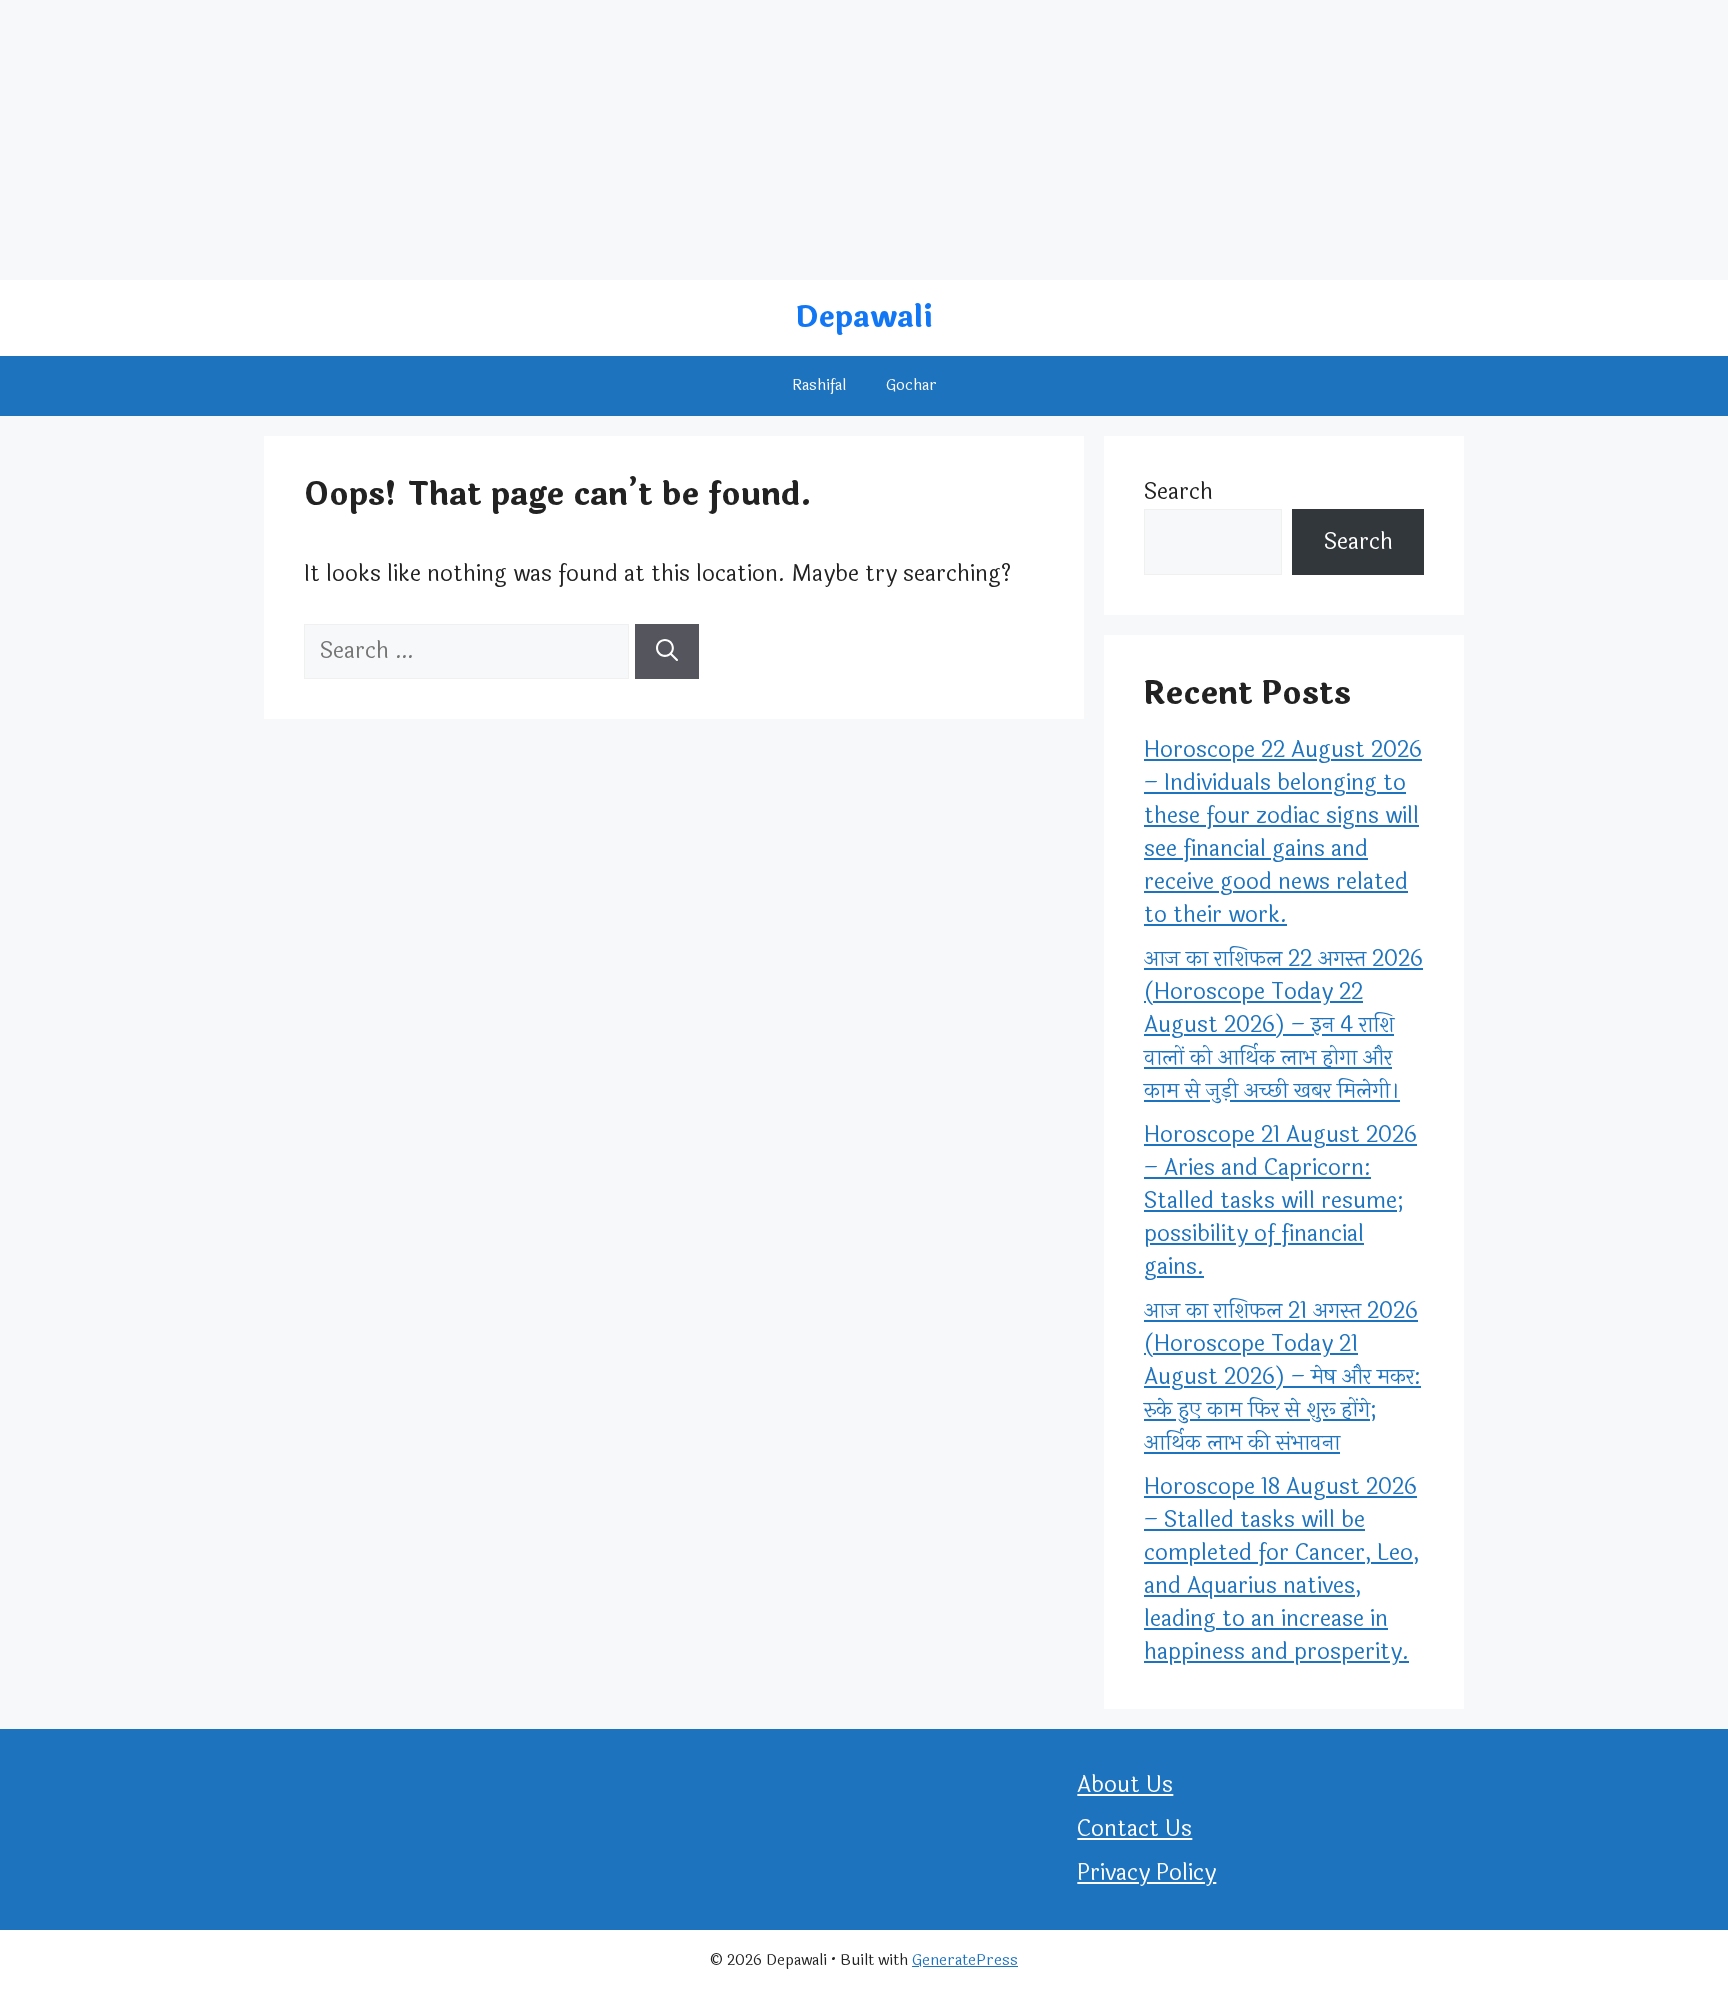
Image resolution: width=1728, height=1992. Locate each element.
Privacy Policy (1146, 1873)
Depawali (864, 317)
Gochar (911, 385)
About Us (1125, 1785)
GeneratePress (965, 1960)
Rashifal (819, 385)
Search (1178, 492)
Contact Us (1134, 1829)
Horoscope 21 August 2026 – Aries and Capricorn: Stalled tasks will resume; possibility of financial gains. (1280, 1201)
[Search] (667, 651)
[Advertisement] (600, 140)
